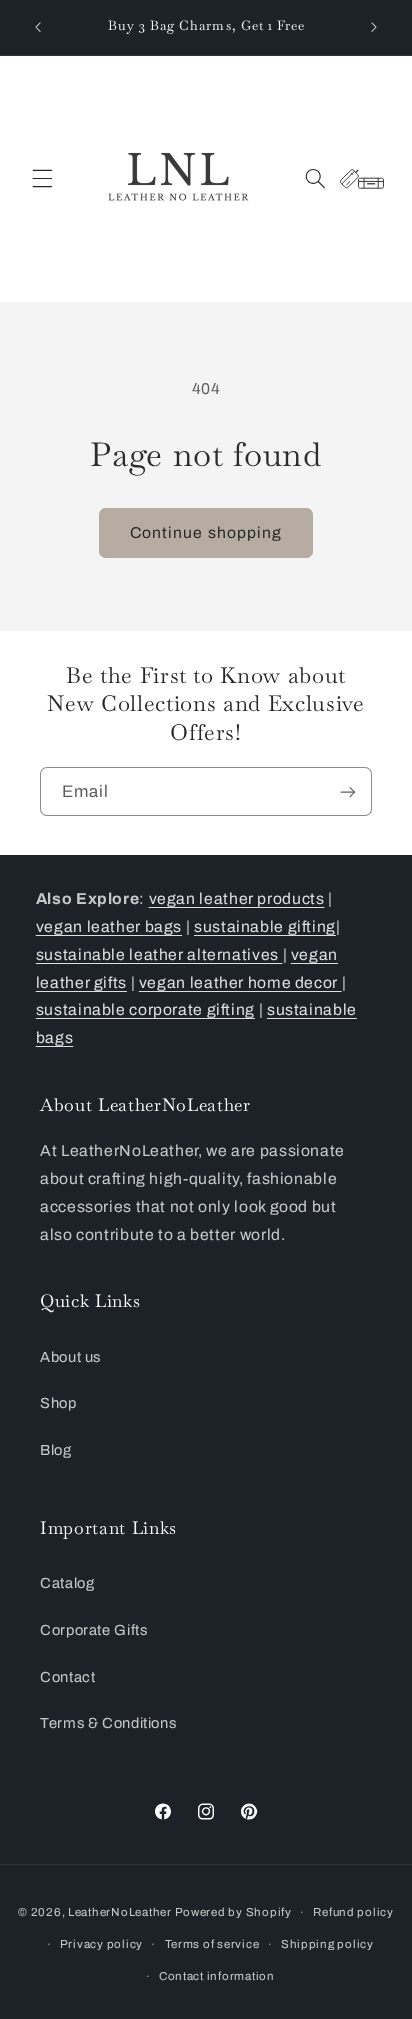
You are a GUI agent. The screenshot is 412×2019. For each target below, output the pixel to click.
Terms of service (212, 1944)
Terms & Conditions (110, 1723)
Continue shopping (206, 532)
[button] (42, 179)
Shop (58, 1403)
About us (70, 1357)
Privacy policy (101, 1944)
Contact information (217, 1976)
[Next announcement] (374, 27)
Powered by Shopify (233, 1912)
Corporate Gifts (93, 1630)
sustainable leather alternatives (159, 954)
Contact (67, 1677)
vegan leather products (237, 898)
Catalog (67, 1583)
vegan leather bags (109, 926)
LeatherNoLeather (120, 1912)
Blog (56, 1450)
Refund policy (353, 1912)
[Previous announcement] (38, 27)
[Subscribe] (348, 791)
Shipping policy (327, 1944)
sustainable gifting (265, 926)
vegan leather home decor (240, 982)
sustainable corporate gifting (145, 1009)
